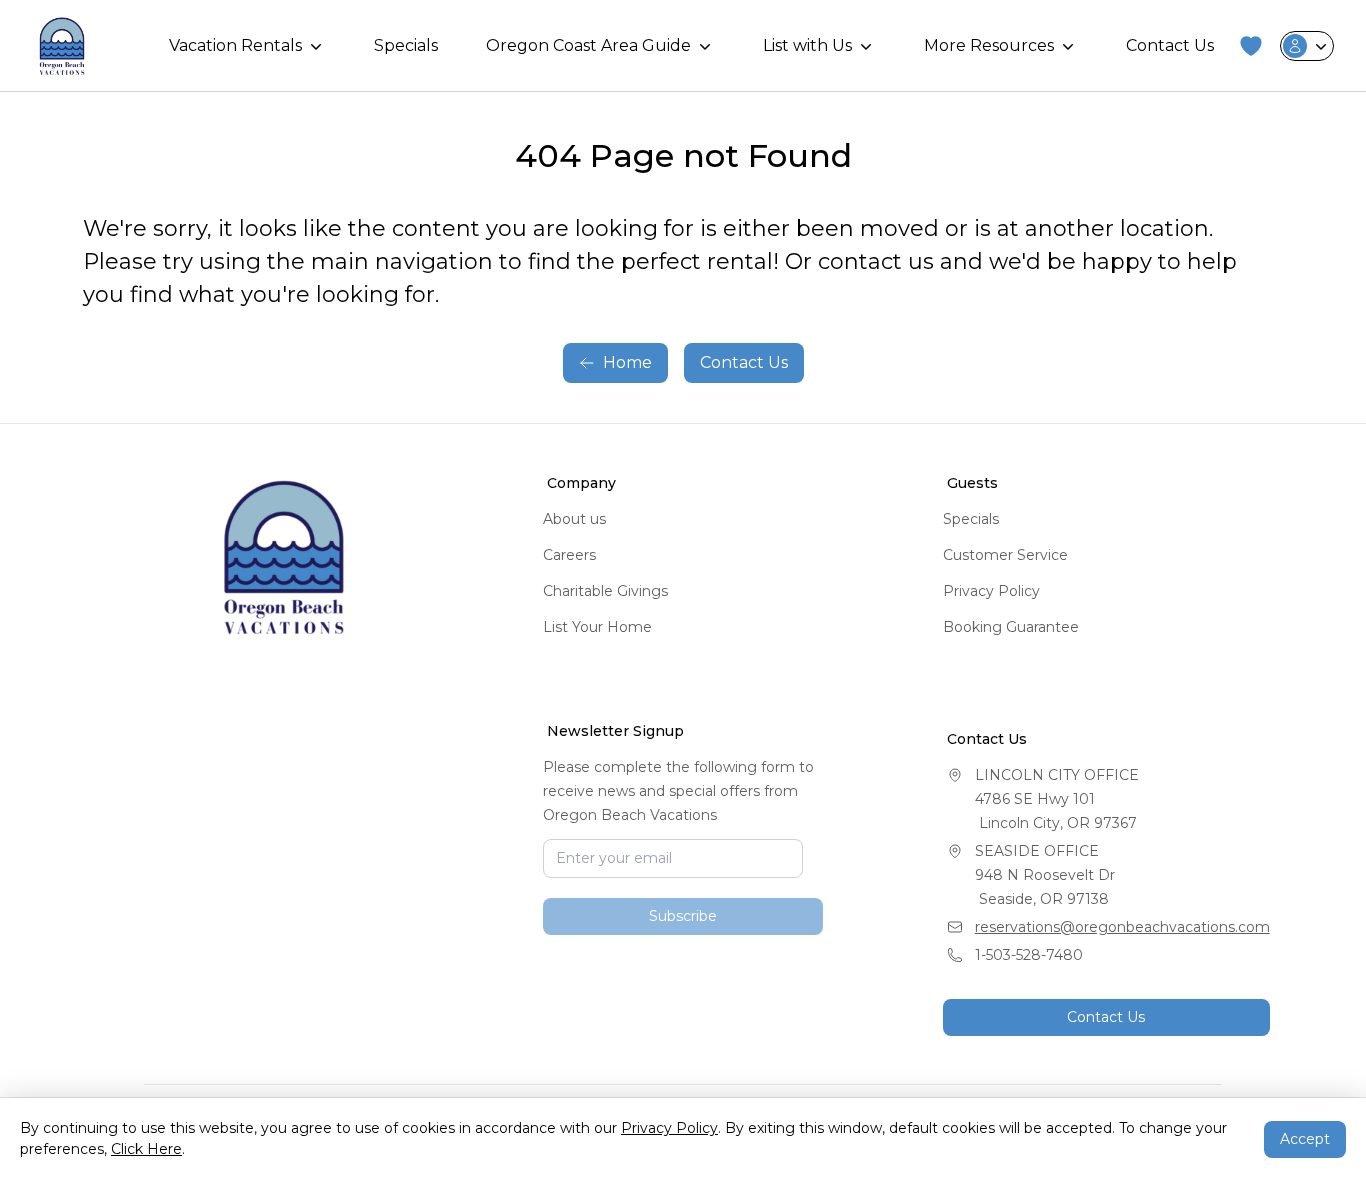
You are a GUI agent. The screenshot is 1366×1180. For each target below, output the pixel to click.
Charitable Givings (605, 591)
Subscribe (683, 1008)
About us (574, 519)
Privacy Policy (991, 591)
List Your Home (597, 627)
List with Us (807, 45)
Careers (569, 555)
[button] (1251, 46)
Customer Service (1005, 555)
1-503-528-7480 (1029, 955)
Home (627, 362)
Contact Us (1170, 45)
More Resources (989, 45)
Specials (406, 45)
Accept (1305, 1139)
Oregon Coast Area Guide (588, 45)
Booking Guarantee (1011, 627)
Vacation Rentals (235, 45)
